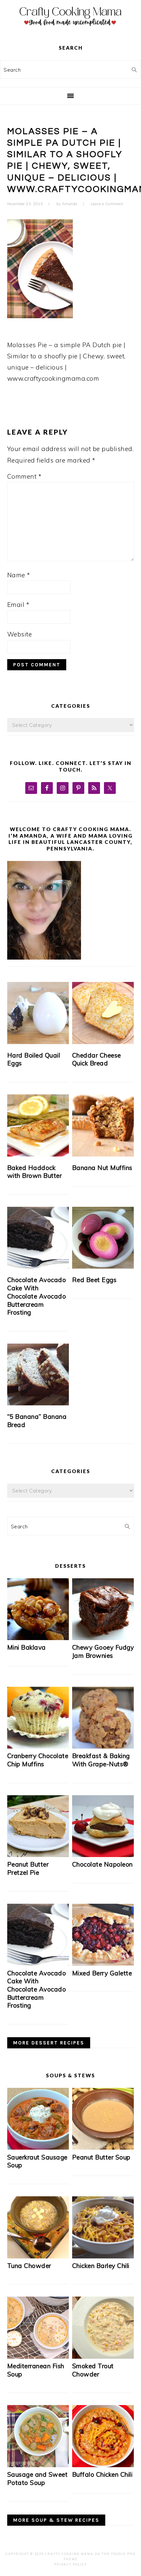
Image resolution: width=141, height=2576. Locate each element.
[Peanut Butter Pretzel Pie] (38, 1855)
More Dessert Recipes (49, 2043)
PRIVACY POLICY (70, 2564)
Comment (24, 476)
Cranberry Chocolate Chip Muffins (38, 1760)
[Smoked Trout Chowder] (103, 2356)
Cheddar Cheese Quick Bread (97, 1059)
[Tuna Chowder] (38, 2256)
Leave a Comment (107, 204)
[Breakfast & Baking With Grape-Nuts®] (103, 1746)
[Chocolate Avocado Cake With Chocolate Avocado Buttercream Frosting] (38, 1238)
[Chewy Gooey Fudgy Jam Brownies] (103, 1638)
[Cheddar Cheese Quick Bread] (103, 1013)
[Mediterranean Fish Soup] (38, 2356)
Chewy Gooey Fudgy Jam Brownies (103, 1651)
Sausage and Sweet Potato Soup (38, 2479)
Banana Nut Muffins (102, 1168)
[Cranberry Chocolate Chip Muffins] (38, 1746)
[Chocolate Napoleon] (103, 1855)
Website (20, 634)
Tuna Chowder (29, 2266)
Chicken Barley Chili (101, 2266)
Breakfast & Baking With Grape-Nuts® (101, 1760)
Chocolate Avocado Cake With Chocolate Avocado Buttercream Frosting (37, 1296)
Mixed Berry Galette (102, 1973)
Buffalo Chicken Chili (102, 2474)
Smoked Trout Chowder (93, 2370)
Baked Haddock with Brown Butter (35, 1172)
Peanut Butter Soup (101, 2157)
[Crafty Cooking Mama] (70, 28)
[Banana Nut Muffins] (103, 1125)
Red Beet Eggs (94, 1280)
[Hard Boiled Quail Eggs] (38, 1013)
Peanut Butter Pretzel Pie (28, 1868)
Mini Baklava (27, 1647)
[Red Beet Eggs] (103, 1238)
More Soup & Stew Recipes (56, 2520)
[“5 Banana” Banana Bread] (38, 1375)
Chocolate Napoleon (102, 1864)
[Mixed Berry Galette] (103, 1963)
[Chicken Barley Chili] (103, 2256)
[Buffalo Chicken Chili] (103, 2465)
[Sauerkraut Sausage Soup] (38, 2147)
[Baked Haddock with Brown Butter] (38, 1125)
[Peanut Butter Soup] (103, 2147)
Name (19, 575)
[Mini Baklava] (38, 1638)
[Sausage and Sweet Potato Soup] (38, 2465)
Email (18, 605)
